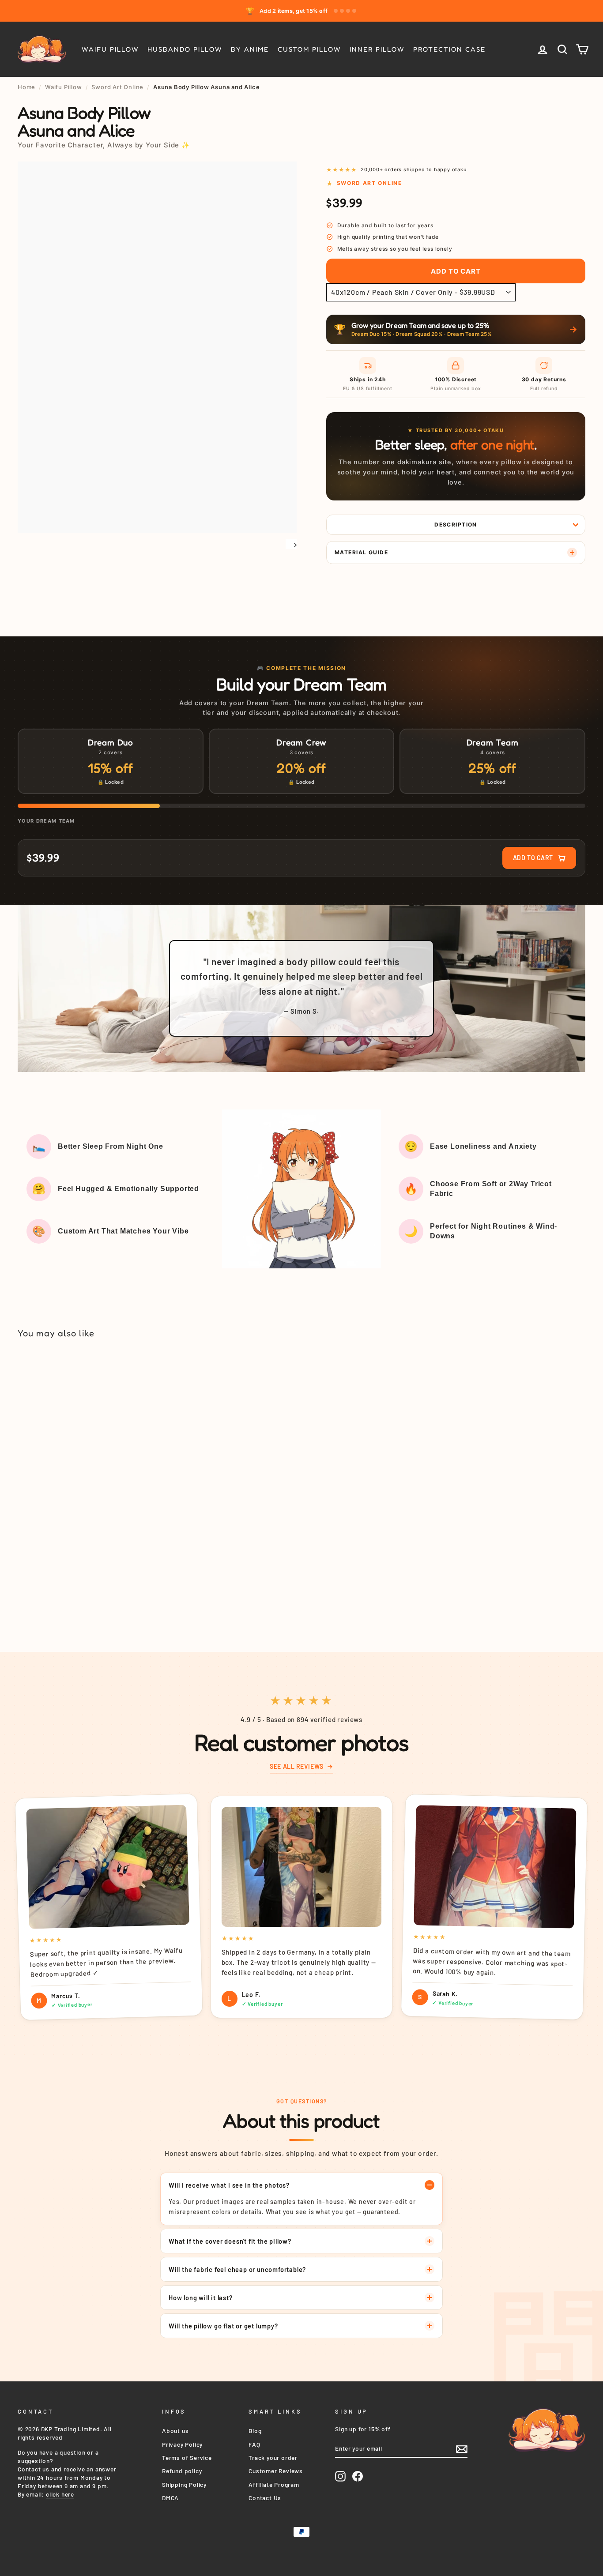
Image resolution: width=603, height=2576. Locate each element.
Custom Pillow (309, 49)
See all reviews (296, 1766)
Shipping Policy (184, 2484)
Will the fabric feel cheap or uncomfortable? (237, 2269)
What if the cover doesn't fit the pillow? (230, 2241)
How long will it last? (201, 2298)
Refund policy (182, 2471)
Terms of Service (187, 2458)
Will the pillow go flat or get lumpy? (223, 2326)
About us (175, 2431)
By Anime (250, 49)
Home (26, 87)
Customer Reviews (276, 2471)
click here (60, 2494)
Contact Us (265, 2498)
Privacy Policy (182, 2444)
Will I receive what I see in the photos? (229, 2185)
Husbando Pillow (185, 49)
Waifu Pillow (110, 49)
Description (456, 525)
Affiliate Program (274, 2484)
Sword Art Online (117, 87)
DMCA (170, 2498)
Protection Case (449, 49)
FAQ (254, 2444)
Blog (255, 2431)
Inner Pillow (377, 49)
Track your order (273, 2458)
